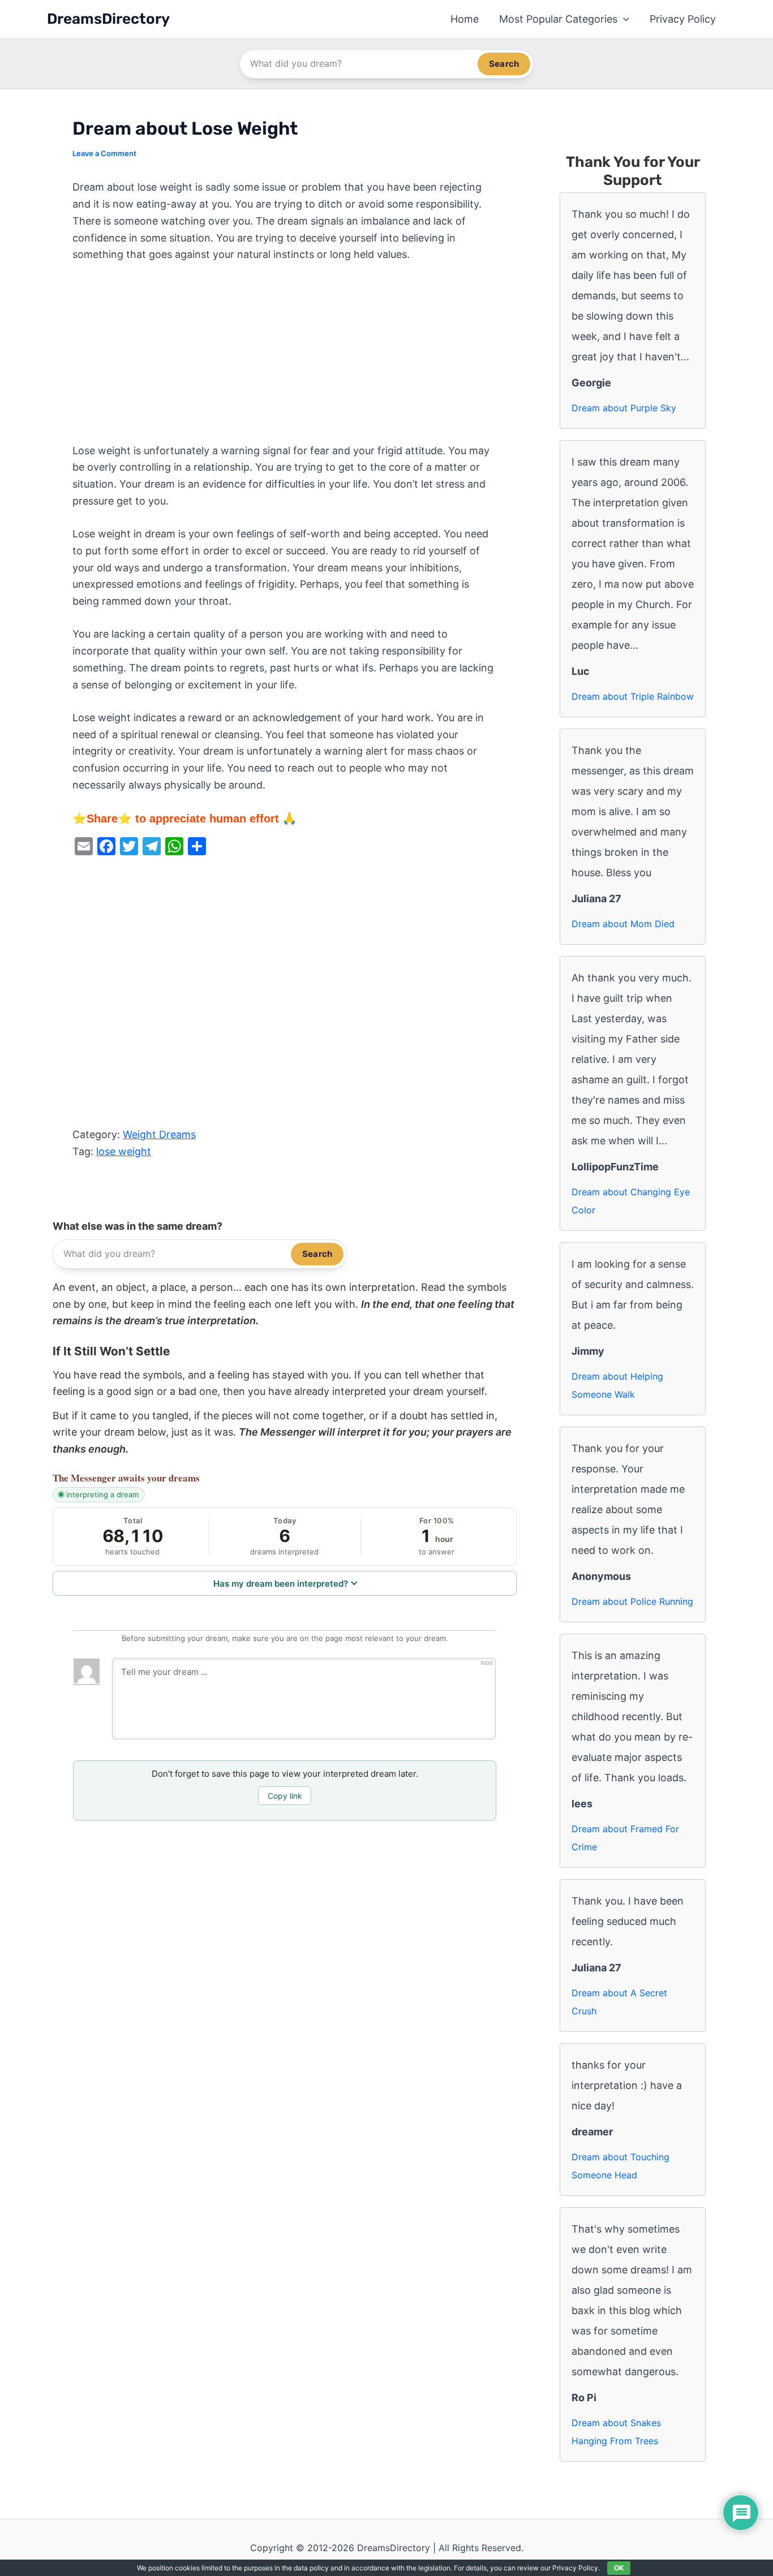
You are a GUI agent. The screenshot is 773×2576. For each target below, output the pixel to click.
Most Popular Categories (558, 19)
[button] (623, 19)
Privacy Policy (683, 19)
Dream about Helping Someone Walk (617, 1385)
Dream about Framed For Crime (625, 1838)
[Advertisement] (285, 359)
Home (465, 19)
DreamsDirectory (108, 19)
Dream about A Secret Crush (619, 2002)
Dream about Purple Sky (624, 408)
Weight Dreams (159, 1134)
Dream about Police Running (632, 1601)
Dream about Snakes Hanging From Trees (616, 2432)
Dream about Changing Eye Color (631, 1201)
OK (619, 2568)
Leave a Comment (104, 153)
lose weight (124, 1151)
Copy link (285, 1796)
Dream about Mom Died (623, 924)
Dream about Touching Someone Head (620, 2166)
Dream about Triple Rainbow (633, 696)
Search (504, 64)
